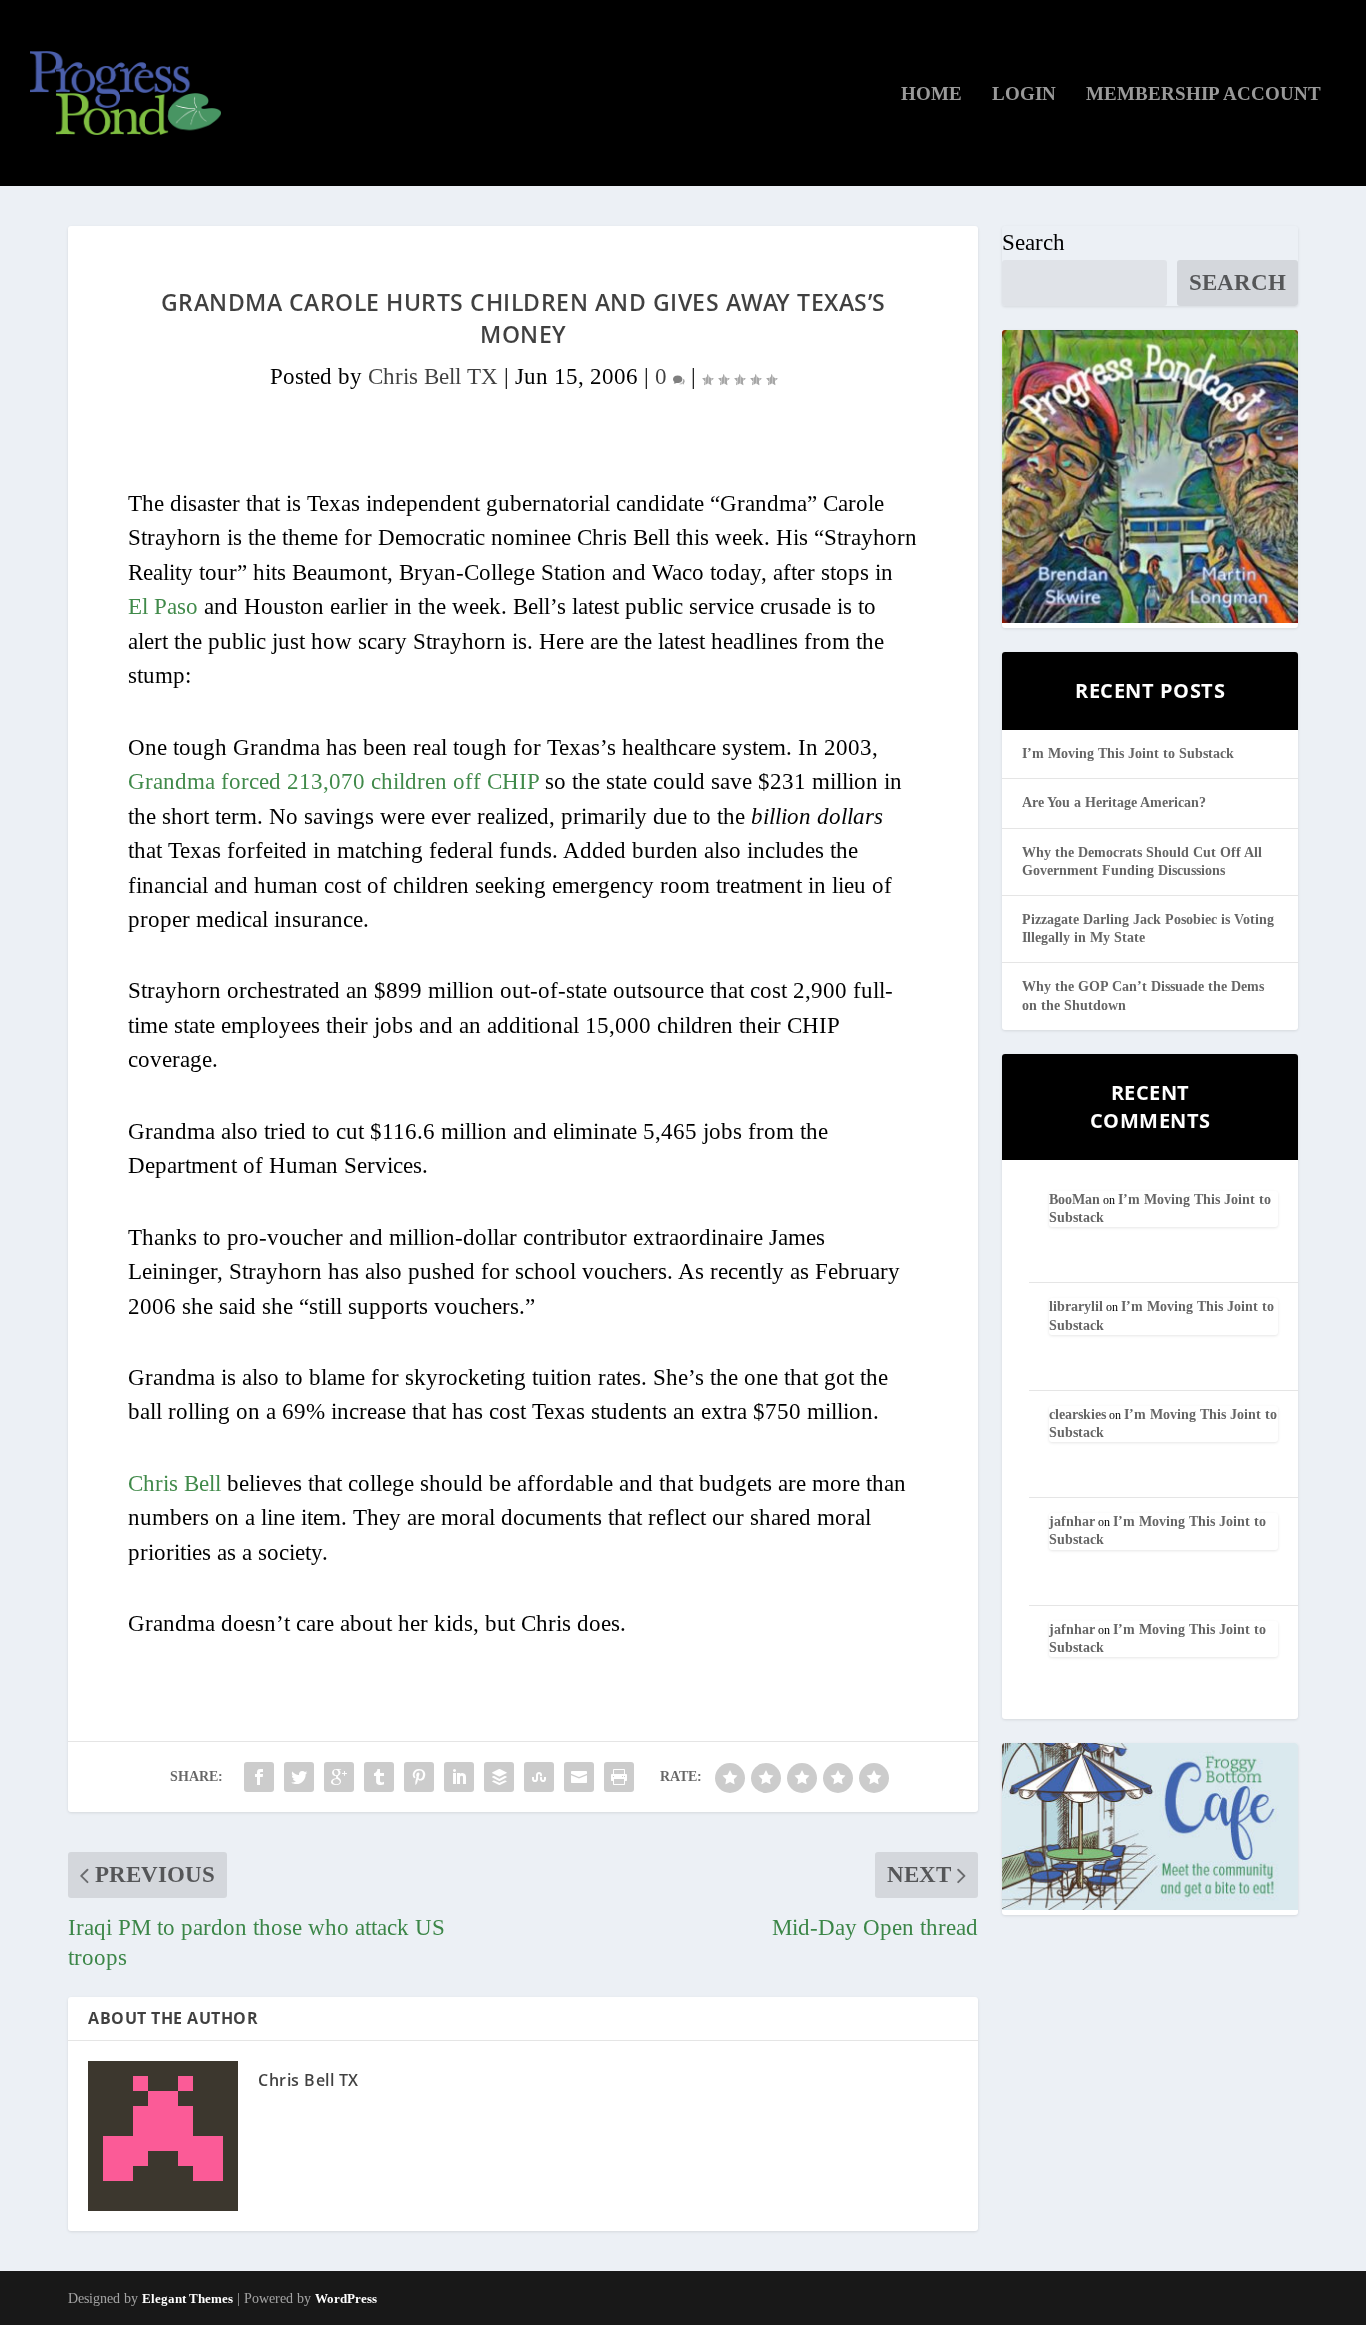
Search (1033, 242)
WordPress (346, 2298)
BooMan (1074, 1199)
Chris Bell (174, 1483)
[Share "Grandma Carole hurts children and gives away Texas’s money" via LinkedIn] (459, 1777)
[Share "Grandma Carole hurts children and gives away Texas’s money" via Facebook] (259, 1777)
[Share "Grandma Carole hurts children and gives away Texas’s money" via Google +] (339, 1777)
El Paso (163, 606)
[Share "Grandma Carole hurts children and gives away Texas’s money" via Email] (579, 1777)
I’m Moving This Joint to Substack (1128, 753)
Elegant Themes (187, 2298)
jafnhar (1072, 1521)
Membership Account (1203, 95)
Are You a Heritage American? (1114, 802)
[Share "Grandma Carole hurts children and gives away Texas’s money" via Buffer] (499, 1777)
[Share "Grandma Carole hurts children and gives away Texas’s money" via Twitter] (299, 1777)
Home (931, 95)
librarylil (1076, 1306)
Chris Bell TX (433, 376)
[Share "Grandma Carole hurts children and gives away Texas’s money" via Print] (619, 1777)
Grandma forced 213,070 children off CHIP (333, 781)
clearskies (1077, 1414)
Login (1024, 95)
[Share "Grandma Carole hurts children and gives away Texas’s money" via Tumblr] (379, 1777)
